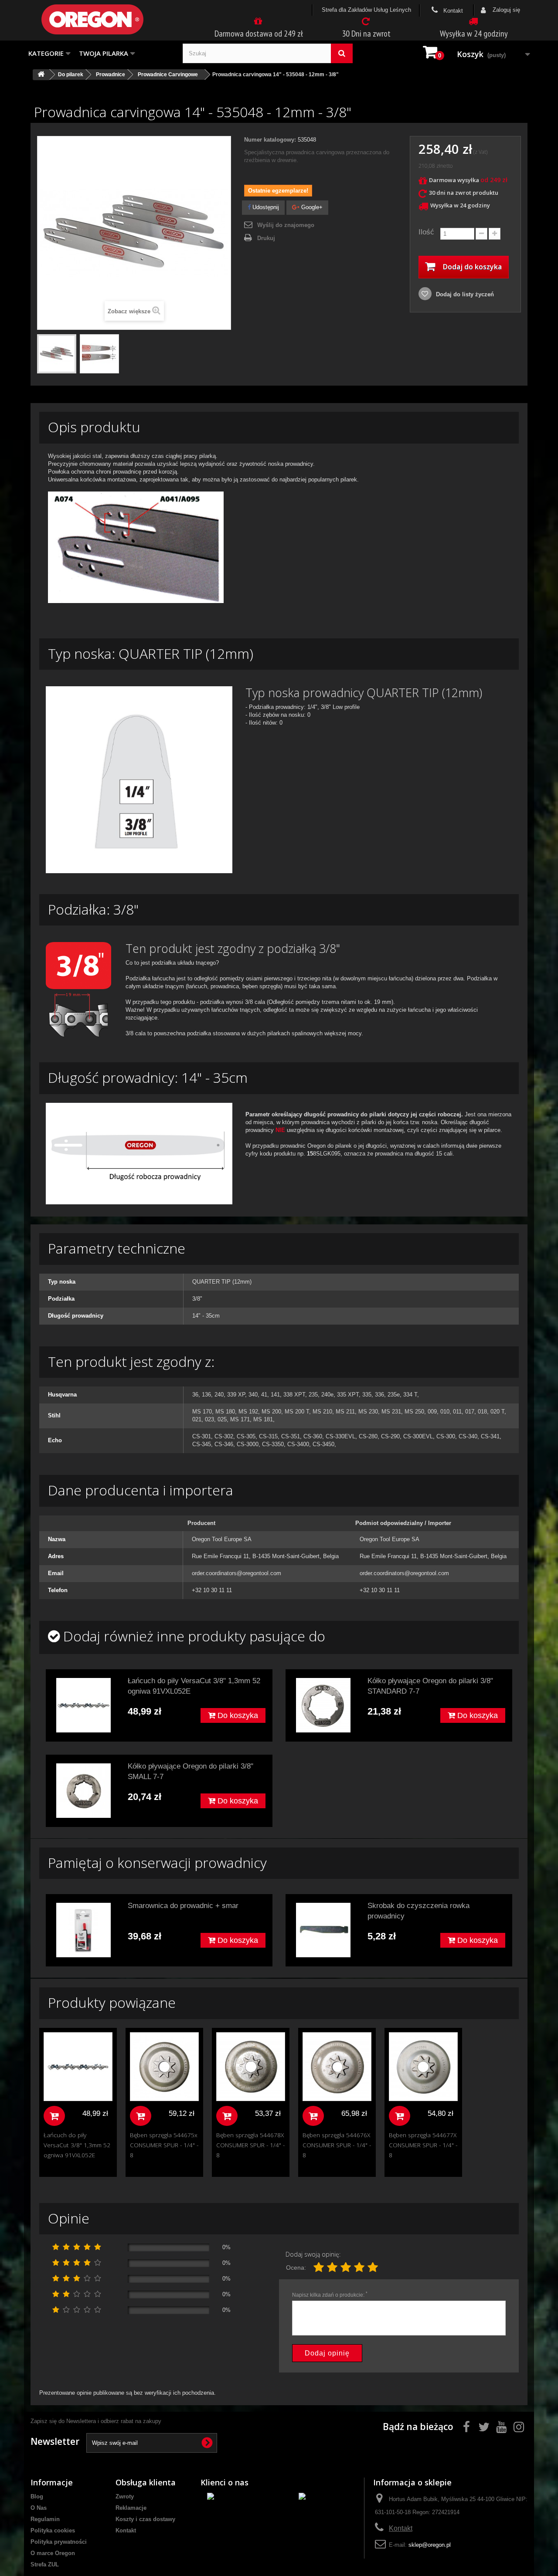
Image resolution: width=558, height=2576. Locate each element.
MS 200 (271, 1412)
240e (327, 1395)
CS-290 (390, 1436)
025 (222, 1419)
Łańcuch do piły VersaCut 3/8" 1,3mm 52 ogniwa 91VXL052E (194, 1686)
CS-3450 (323, 1444)
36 (195, 1395)
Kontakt (452, 11)
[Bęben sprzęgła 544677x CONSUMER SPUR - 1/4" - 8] (423, 2067)
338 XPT (294, 1395)
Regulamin (45, 2519)
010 (445, 1412)
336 (379, 1395)
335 (367, 1395)
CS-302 (224, 1436)
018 (482, 1412)
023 (209, 1419)
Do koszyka (237, 1715)
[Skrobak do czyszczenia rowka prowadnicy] (323, 1930)
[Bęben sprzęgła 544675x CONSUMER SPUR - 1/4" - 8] (164, 2067)
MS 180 (225, 1412)
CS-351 (291, 1436)
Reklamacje (131, 2508)
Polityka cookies (53, 2530)
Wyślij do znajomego (286, 225)
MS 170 (202, 1412)
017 (470, 1412)
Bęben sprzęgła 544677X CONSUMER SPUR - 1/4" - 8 (423, 2145)
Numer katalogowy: (270, 140)
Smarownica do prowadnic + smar (183, 1906)
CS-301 (202, 1436)
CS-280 (368, 1436)
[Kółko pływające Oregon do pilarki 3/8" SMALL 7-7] (83, 1791)
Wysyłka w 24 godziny (474, 34)
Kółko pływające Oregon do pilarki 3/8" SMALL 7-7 (191, 1771)
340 (253, 1395)
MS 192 (248, 1412)
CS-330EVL (340, 1436)
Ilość (426, 232)
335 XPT (348, 1395)
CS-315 (268, 1436)
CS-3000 (248, 1444)
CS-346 (224, 1444)
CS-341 (490, 1436)
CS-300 (446, 1436)
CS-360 (313, 1436)
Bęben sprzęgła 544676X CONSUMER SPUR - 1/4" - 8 (337, 2145)
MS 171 (240, 1419)
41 (264, 1395)
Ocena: (296, 2268)
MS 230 (368, 1412)
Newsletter (55, 2441)
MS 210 (322, 1412)
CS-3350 (273, 1444)
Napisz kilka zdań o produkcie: (330, 2295)
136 (206, 1395)
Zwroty (125, 2496)
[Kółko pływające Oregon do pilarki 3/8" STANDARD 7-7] (323, 1705)
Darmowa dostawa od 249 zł (259, 34)
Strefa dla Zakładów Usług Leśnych (366, 10)
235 (313, 1395)
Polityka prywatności (59, 2542)
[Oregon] (107, 19)
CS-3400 (298, 1444)
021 (197, 1419)
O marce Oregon (53, 2553)
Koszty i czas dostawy (145, 2519)
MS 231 (391, 1412)
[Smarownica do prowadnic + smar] (83, 1930)
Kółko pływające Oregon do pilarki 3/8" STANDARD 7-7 (430, 1686)
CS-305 (246, 1436)
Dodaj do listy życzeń (464, 294)
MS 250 (414, 1412)
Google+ (311, 207)
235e (394, 1395)
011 (457, 1412)
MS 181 (263, 1419)
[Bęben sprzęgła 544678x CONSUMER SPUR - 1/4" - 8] (251, 2067)
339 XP (236, 1395)
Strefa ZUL (45, 2564)
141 (275, 1395)
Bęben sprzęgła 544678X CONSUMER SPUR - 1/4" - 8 (250, 2145)
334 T (410, 1395)
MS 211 (345, 1412)
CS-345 (202, 1444)
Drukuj (266, 238)
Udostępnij (265, 207)
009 (432, 1412)
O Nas (39, 2508)
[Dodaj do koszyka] (54, 2116)
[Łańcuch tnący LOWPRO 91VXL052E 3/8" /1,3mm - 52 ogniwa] (78, 2067)
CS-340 (468, 1436)
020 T (497, 1412)
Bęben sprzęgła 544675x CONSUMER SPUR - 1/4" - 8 (164, 2145)
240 (219, 1395)
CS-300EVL (418, 1436)
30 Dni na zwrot (366, 34)
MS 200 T (297, 1412)
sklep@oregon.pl (430, 2545)
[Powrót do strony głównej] (41, 75)
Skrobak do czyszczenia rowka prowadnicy (418, 1911)
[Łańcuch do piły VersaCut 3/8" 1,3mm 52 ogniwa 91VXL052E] (83, 1705)
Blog (37, 2496)
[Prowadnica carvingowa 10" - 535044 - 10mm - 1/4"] (57, 354)
